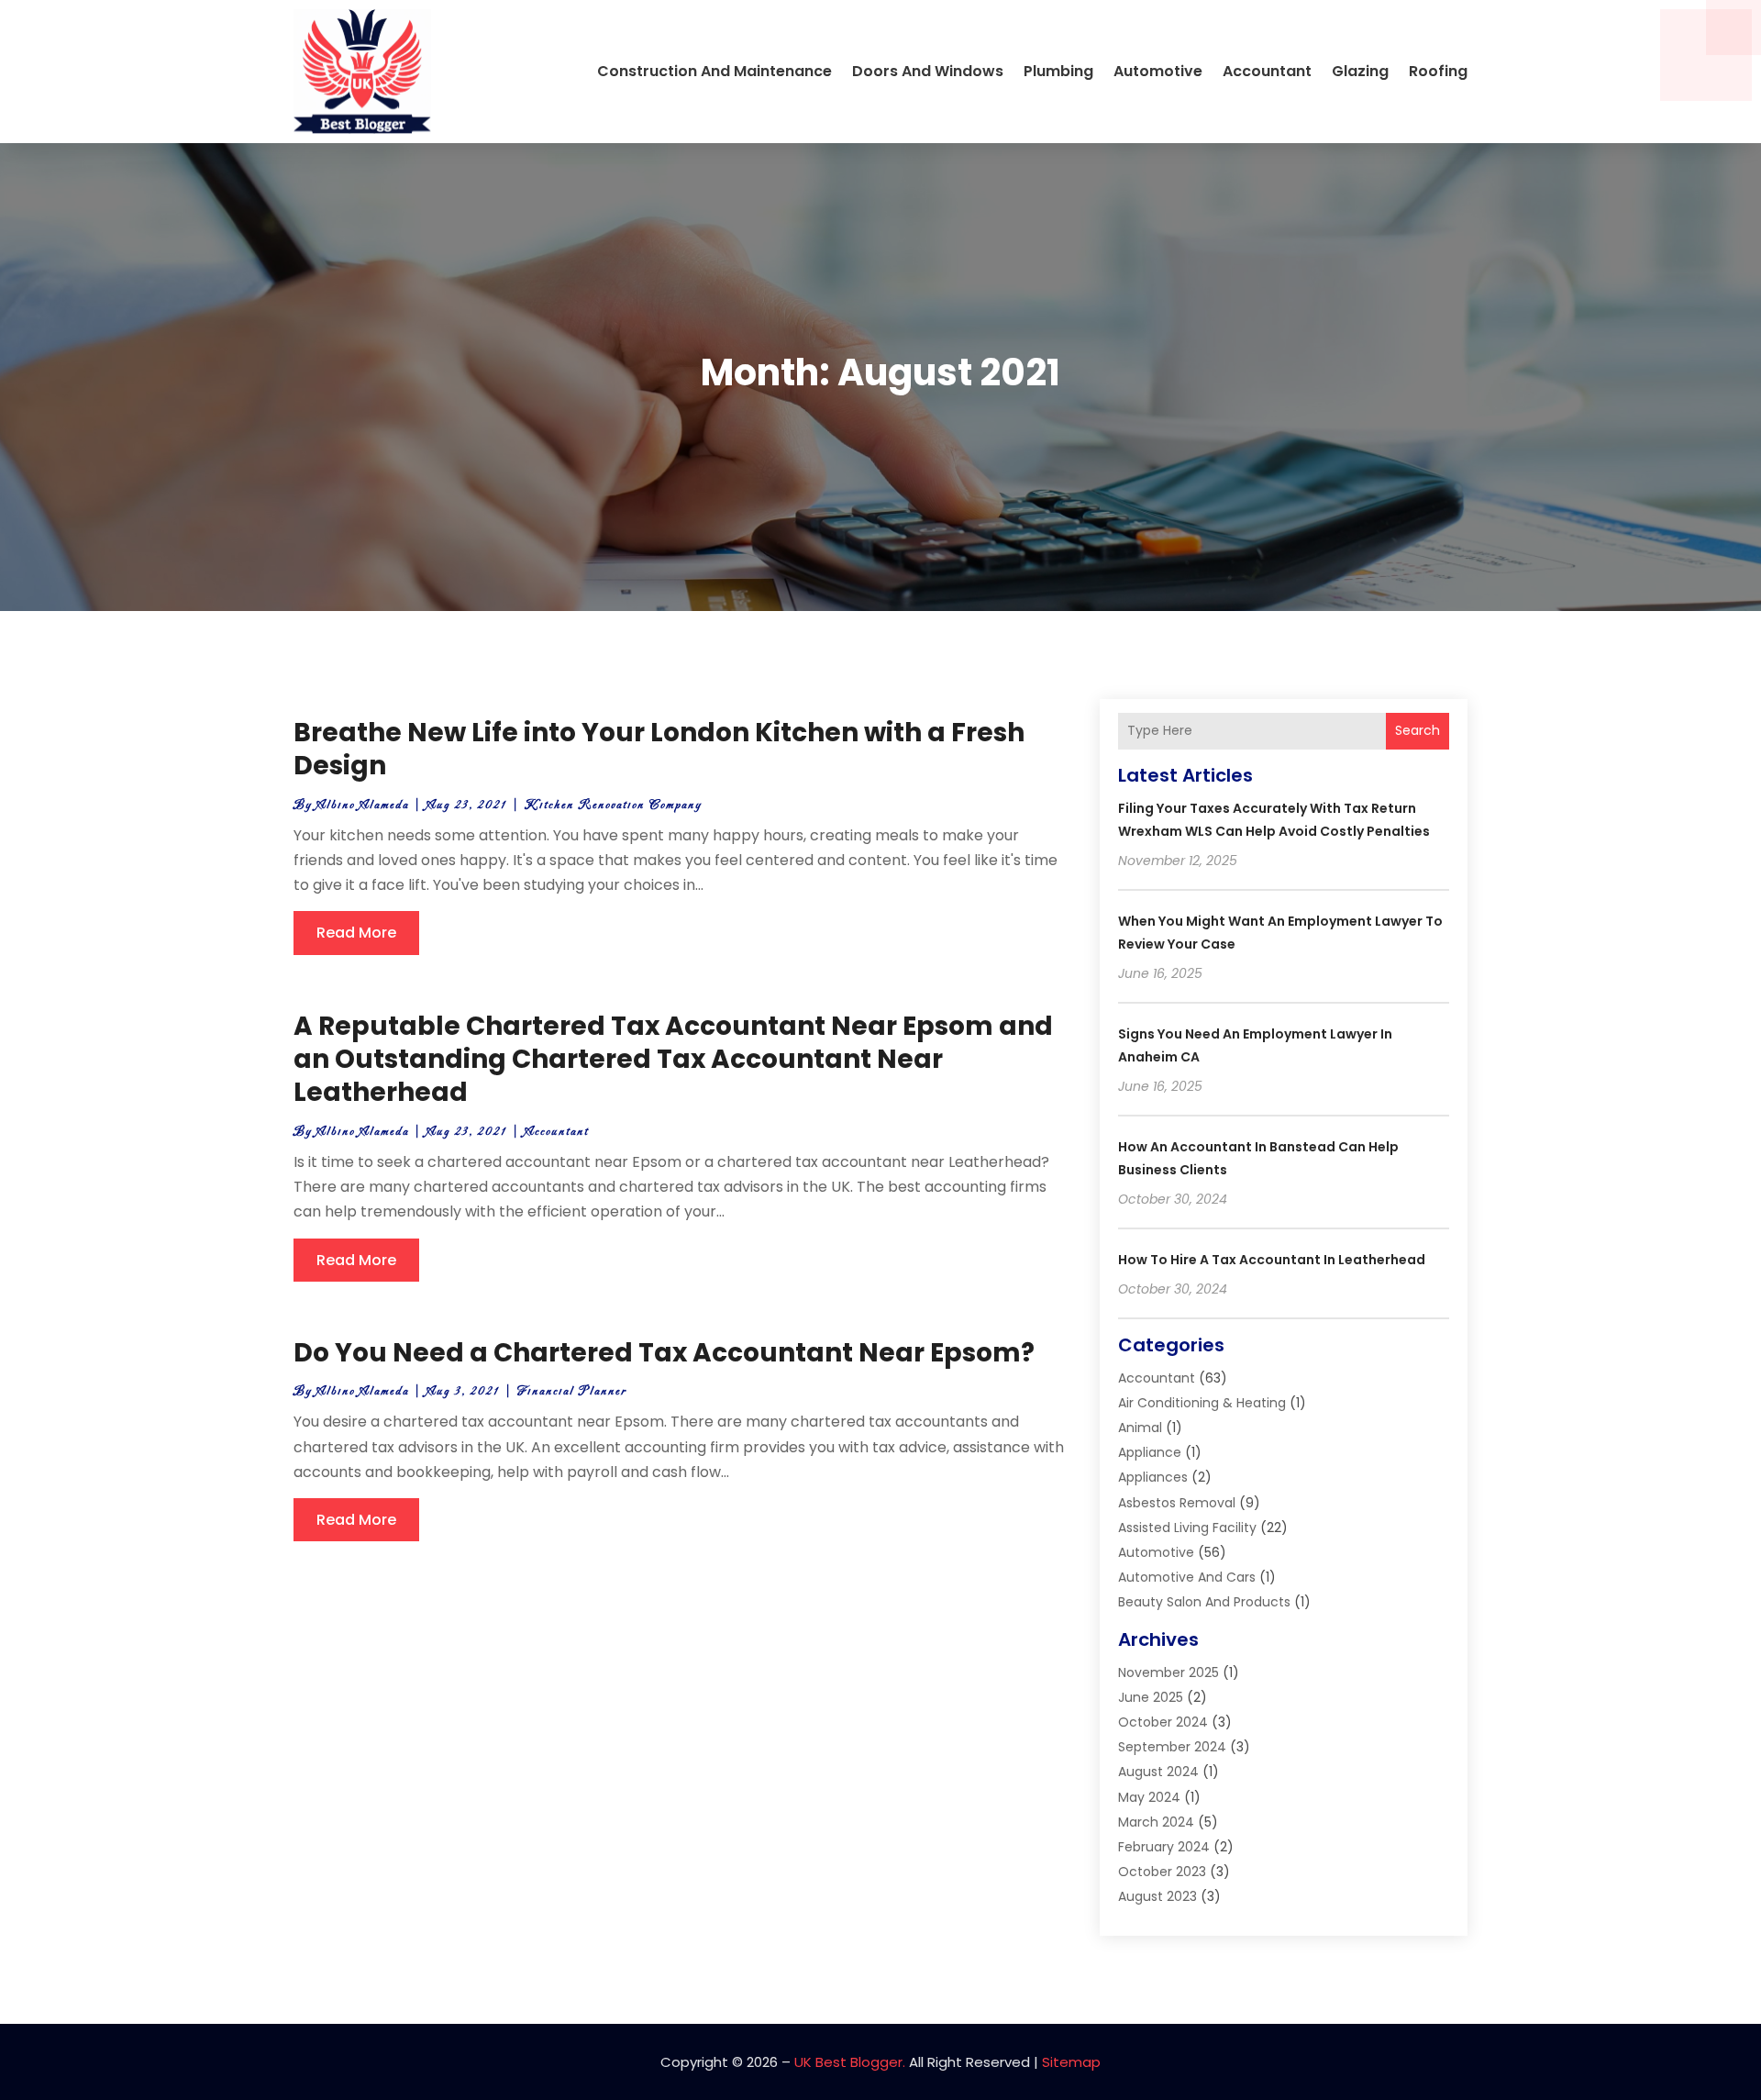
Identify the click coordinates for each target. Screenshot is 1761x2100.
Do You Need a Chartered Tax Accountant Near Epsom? (664, 1353)
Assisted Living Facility (1187, 1528)
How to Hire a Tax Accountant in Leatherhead (1272, 1260)
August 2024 (1158, 1772)
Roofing (1438, 71)
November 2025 (1168, 1672)
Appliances (1153, 1477)
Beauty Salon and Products (1204, 1602)
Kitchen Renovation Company (613, 805)
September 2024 (1172, 1747)
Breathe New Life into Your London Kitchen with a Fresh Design (659, 749)
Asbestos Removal (1177, 1503)
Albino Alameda (363, 805)
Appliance (1150, 1452)
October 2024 (1163, 1722)
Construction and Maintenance (714, 71)
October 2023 (1162, 1872)
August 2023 (1157, 1896)
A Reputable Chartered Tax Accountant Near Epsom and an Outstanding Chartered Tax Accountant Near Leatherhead (673, 1060)
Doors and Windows (928, 71)
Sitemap (1071, 2062)
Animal (1140, 1428)
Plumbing (1058, 71)
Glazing (1360, 71)
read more (356, 933)
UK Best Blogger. (850, 2062)
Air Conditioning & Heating (1202, 1403)
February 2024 (1164, 1847)
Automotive (1158, 71)
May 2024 (1149, 1797)
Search (1418, 730)
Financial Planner (572, 1391)
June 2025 (1151, 1697)
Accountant (1267, 71)
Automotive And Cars (1187, 1577)
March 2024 (1156, 1822)
